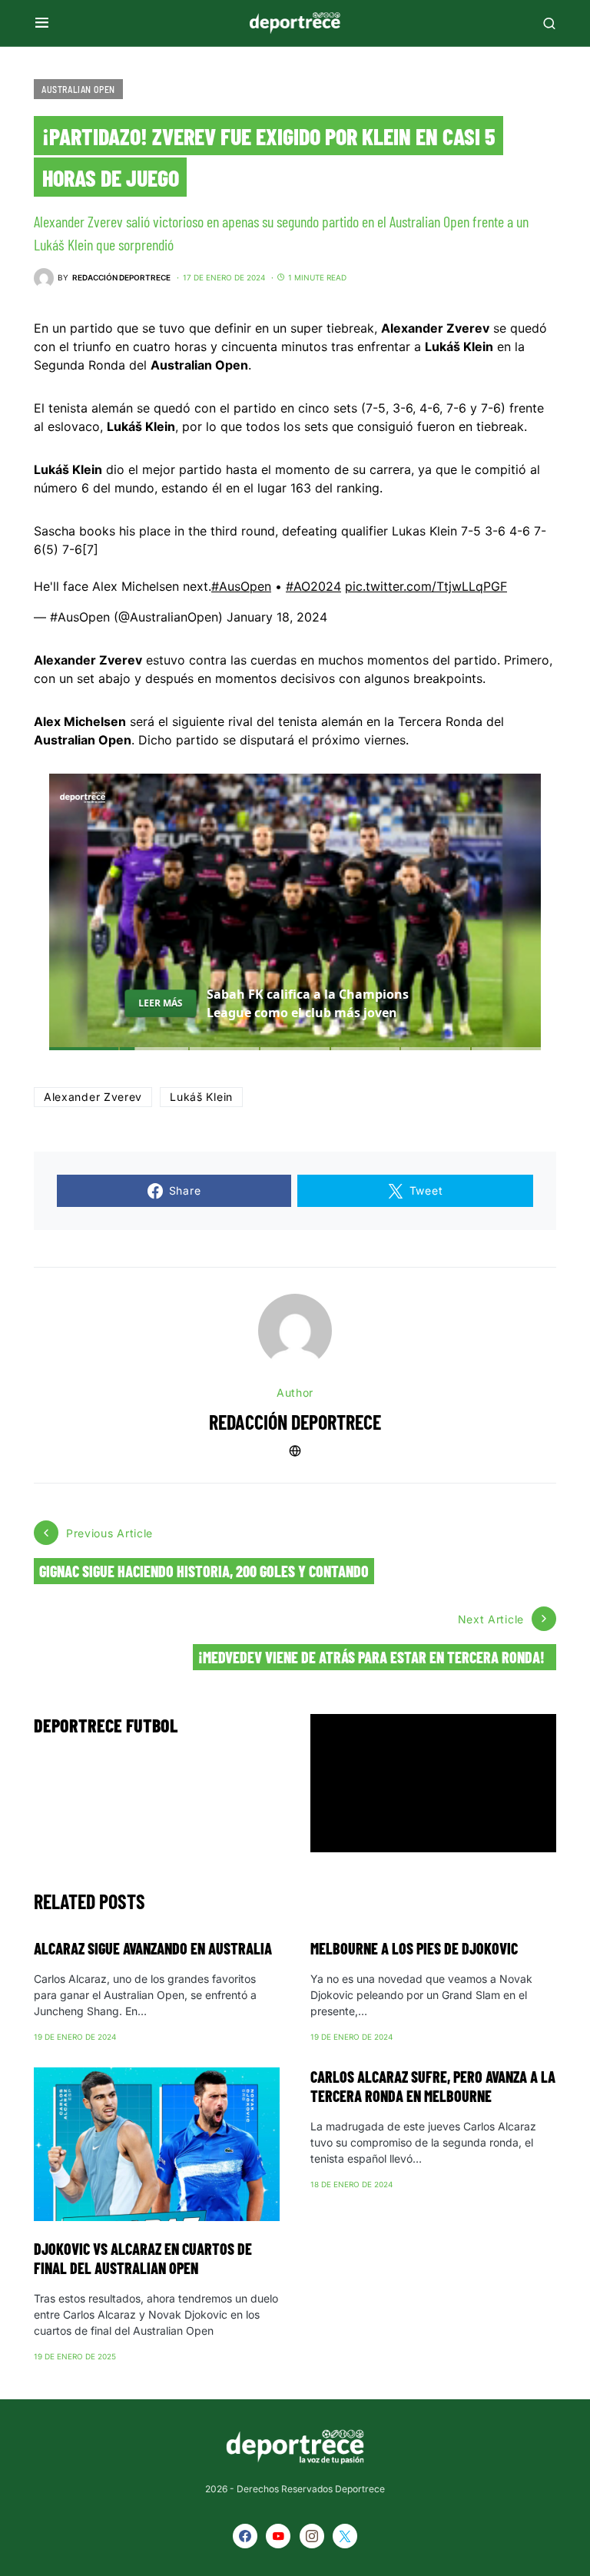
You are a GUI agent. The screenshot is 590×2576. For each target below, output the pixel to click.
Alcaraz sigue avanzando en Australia (153, 1948)
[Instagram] (312, 2536)
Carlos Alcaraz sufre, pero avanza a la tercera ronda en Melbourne (433, 2086)
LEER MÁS (160, 1003)
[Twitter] (345, 2536)
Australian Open (78, 89)
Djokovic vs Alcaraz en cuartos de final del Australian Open (143, 2258)
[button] (42, 23)
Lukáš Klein (201, 1097)
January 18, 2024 (277, 617)
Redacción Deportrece (295, 1422)
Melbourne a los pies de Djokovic (414, 1948)
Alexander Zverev (93, 1097)
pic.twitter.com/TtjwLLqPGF (426, 586)
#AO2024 (313, 586)
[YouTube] (278, 2536)
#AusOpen (241, 586)
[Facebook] (245, 2536)
